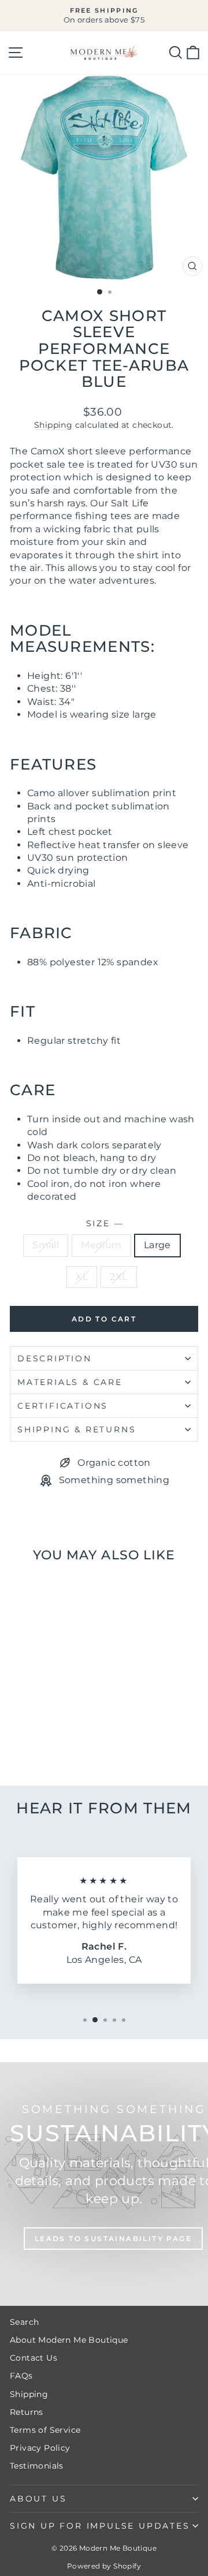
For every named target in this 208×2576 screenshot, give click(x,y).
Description (55, 1358)
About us (38, 2499)
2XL (118, 1277)
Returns (27, 2412)
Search (24, 2322)
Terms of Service (45, 2430)
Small (46, 1245)
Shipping (53, 425)
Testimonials (37, 2466)
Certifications (63, 1406)
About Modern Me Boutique (69, 2340)
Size (104, 1223)
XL (82, 1277)
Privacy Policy (40, 2448)
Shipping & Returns (77, 1429)
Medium (101, 1245)
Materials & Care (70, 1382)
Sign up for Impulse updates (100, 2526)
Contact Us (34, 2358)
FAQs (21, 2376)
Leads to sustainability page (113, 2239)
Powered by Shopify (104, 2566)
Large (157, 1245)
